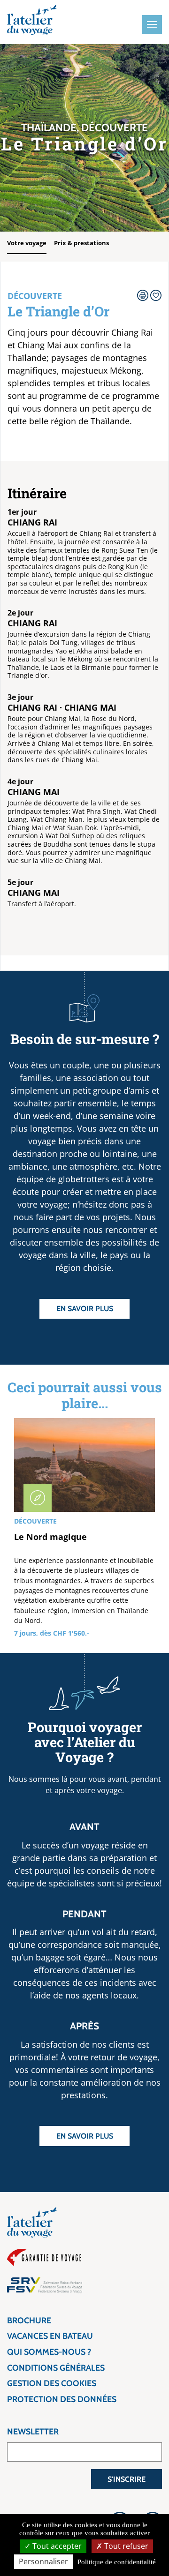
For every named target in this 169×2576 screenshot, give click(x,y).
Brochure (29, 2321)
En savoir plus (85, 1309)
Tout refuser (125, 2546)
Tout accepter (56, 2546)
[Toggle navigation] (152, 24)
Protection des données (62, 2399)
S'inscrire (127, 2479)
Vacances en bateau (50, 2336)
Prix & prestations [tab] (81, 243)
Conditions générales (56, 2368)
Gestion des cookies (52, 2383)
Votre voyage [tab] (27, 243)
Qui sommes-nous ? (49, 2352)
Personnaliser (43, 2561)
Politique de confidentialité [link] (117, 2562)
